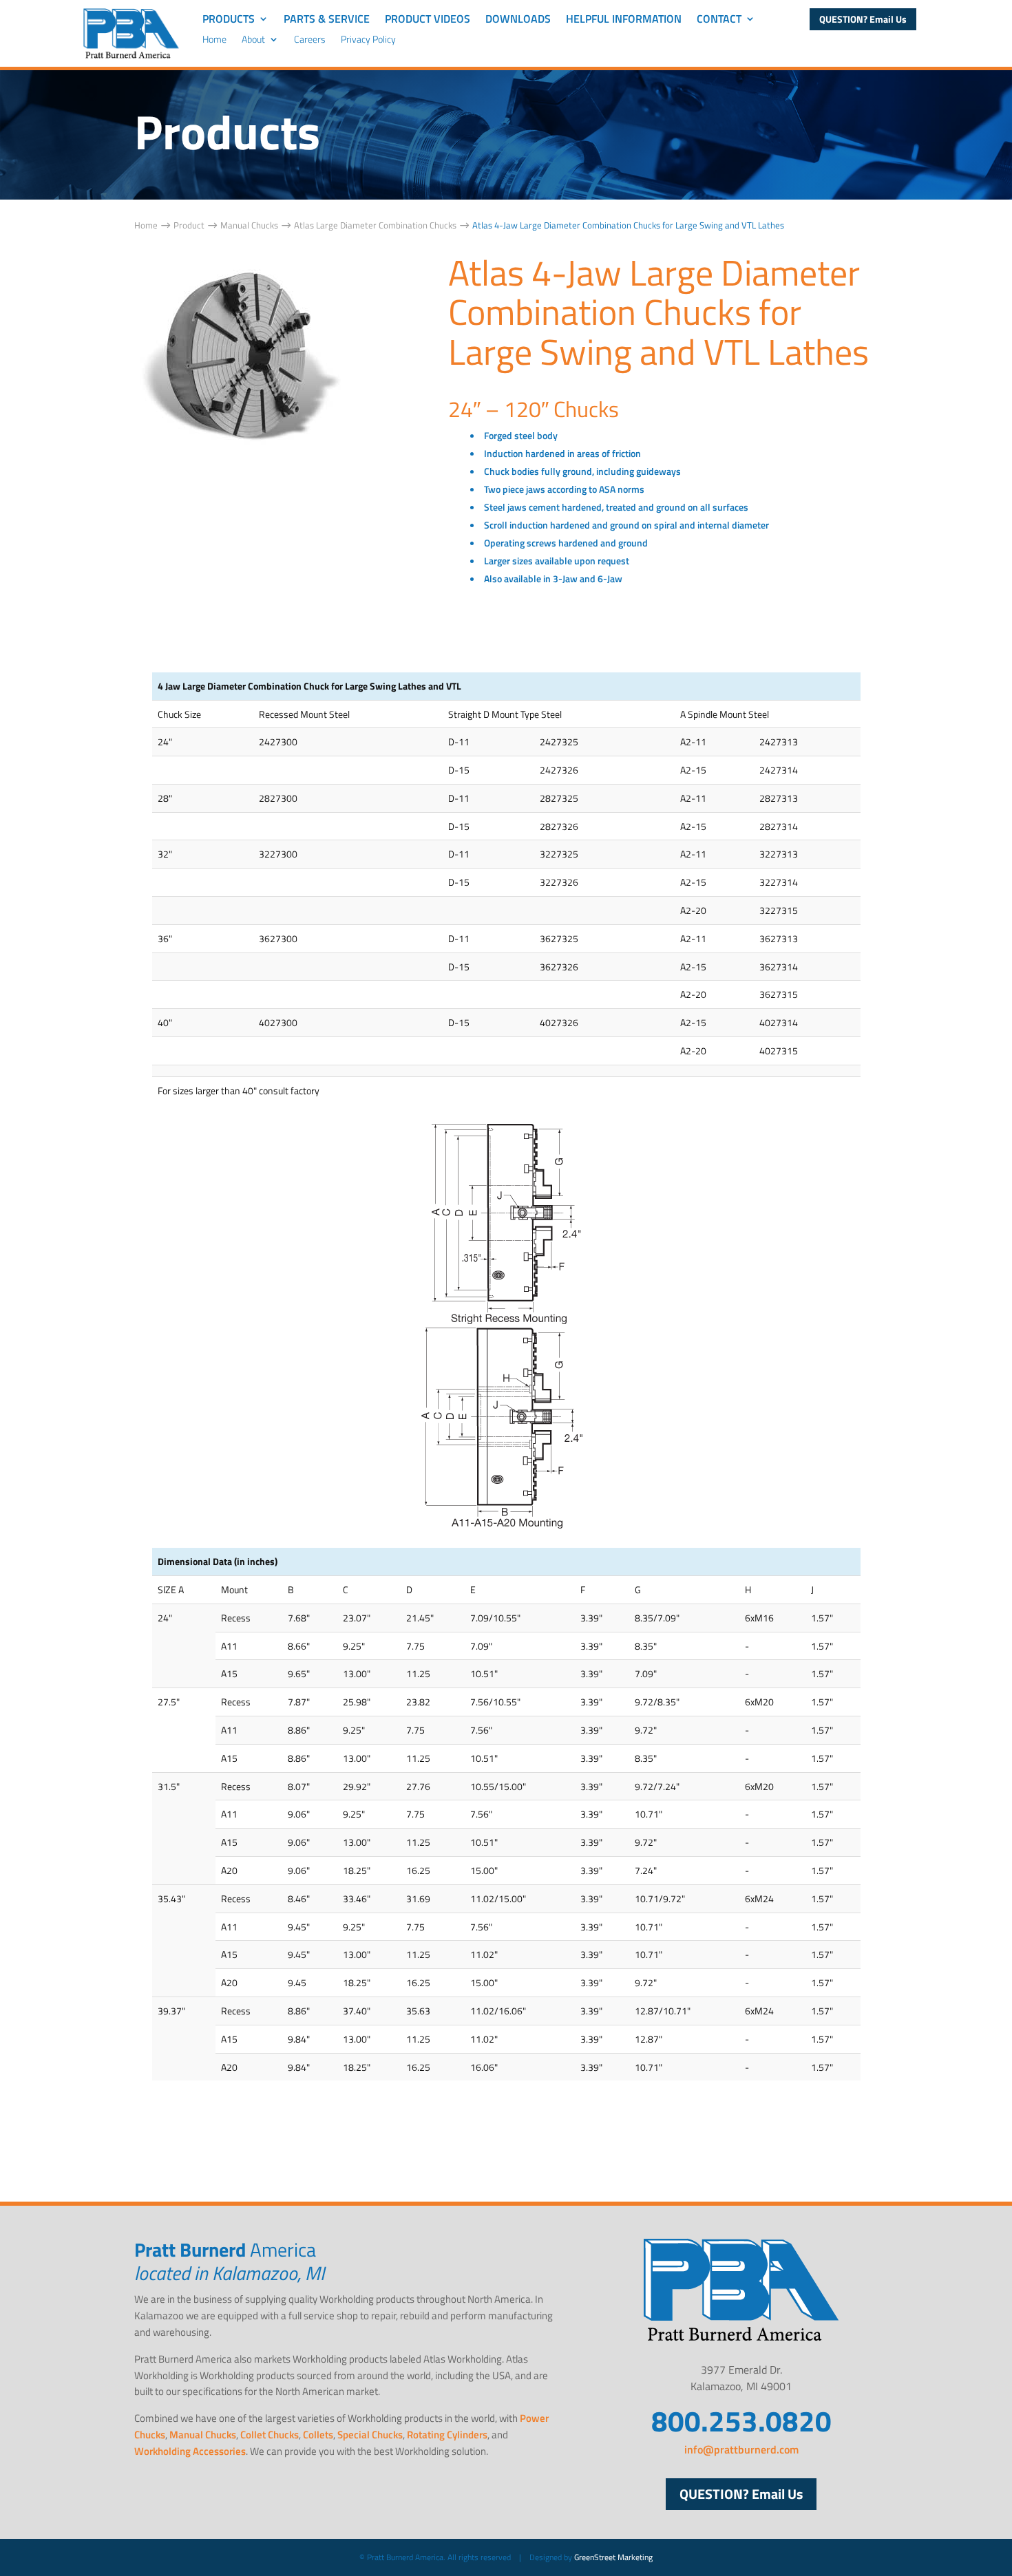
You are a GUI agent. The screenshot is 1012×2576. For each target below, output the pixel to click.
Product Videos (428, 20)
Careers (310, 40)
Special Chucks (370, 2435)
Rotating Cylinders (447, 2435)
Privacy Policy (368, 40)
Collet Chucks (270, 2435)
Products (229, 20)
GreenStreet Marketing (613, 2557)
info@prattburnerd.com (741, 2449)
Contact (719, 20)
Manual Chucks (203, 2435)
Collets (318, 2435)
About (253, 40)
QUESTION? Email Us (863, 19)
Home (214, 40)
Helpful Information (624, 20)
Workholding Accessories (190, 2451)
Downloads (518, 20)
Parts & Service (327, 20)
